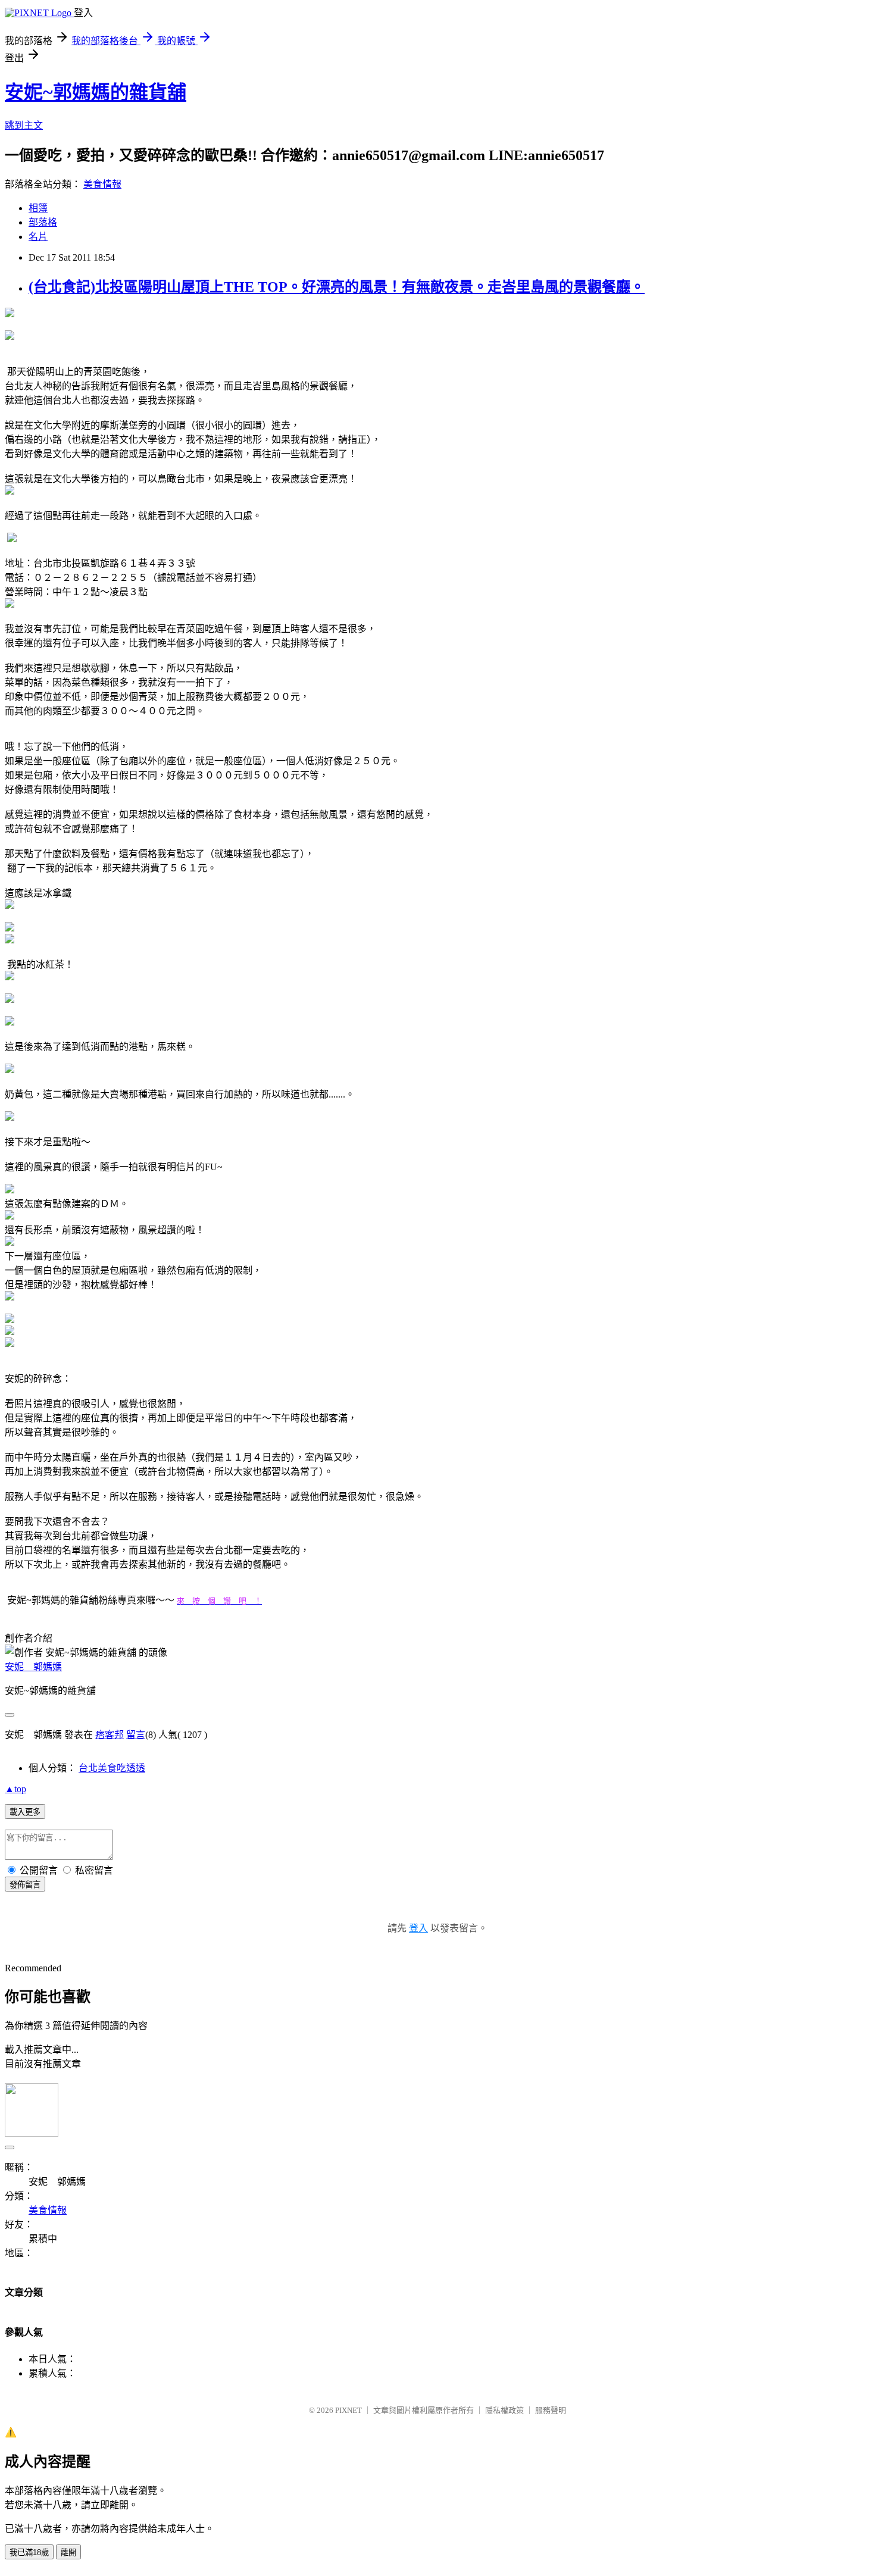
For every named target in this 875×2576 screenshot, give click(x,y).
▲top (15, 1789)
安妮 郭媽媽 (33, 1667)
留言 (136, 1735)
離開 (68, 2552)
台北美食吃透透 (112, 1768)
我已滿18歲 (29, 2552)
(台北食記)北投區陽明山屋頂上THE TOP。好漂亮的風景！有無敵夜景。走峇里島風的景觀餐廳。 (337, 287)
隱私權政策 (504, 2410)
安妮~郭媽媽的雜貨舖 (96, 92)
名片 (38, 237)
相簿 (38, 208)
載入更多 (25, 1812)
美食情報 (102, 184)
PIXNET (349, 2410)
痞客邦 (110, 1735)
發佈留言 (25, 1885)
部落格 (43, 222)
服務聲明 (551, 2410)
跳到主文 (24, 125)
